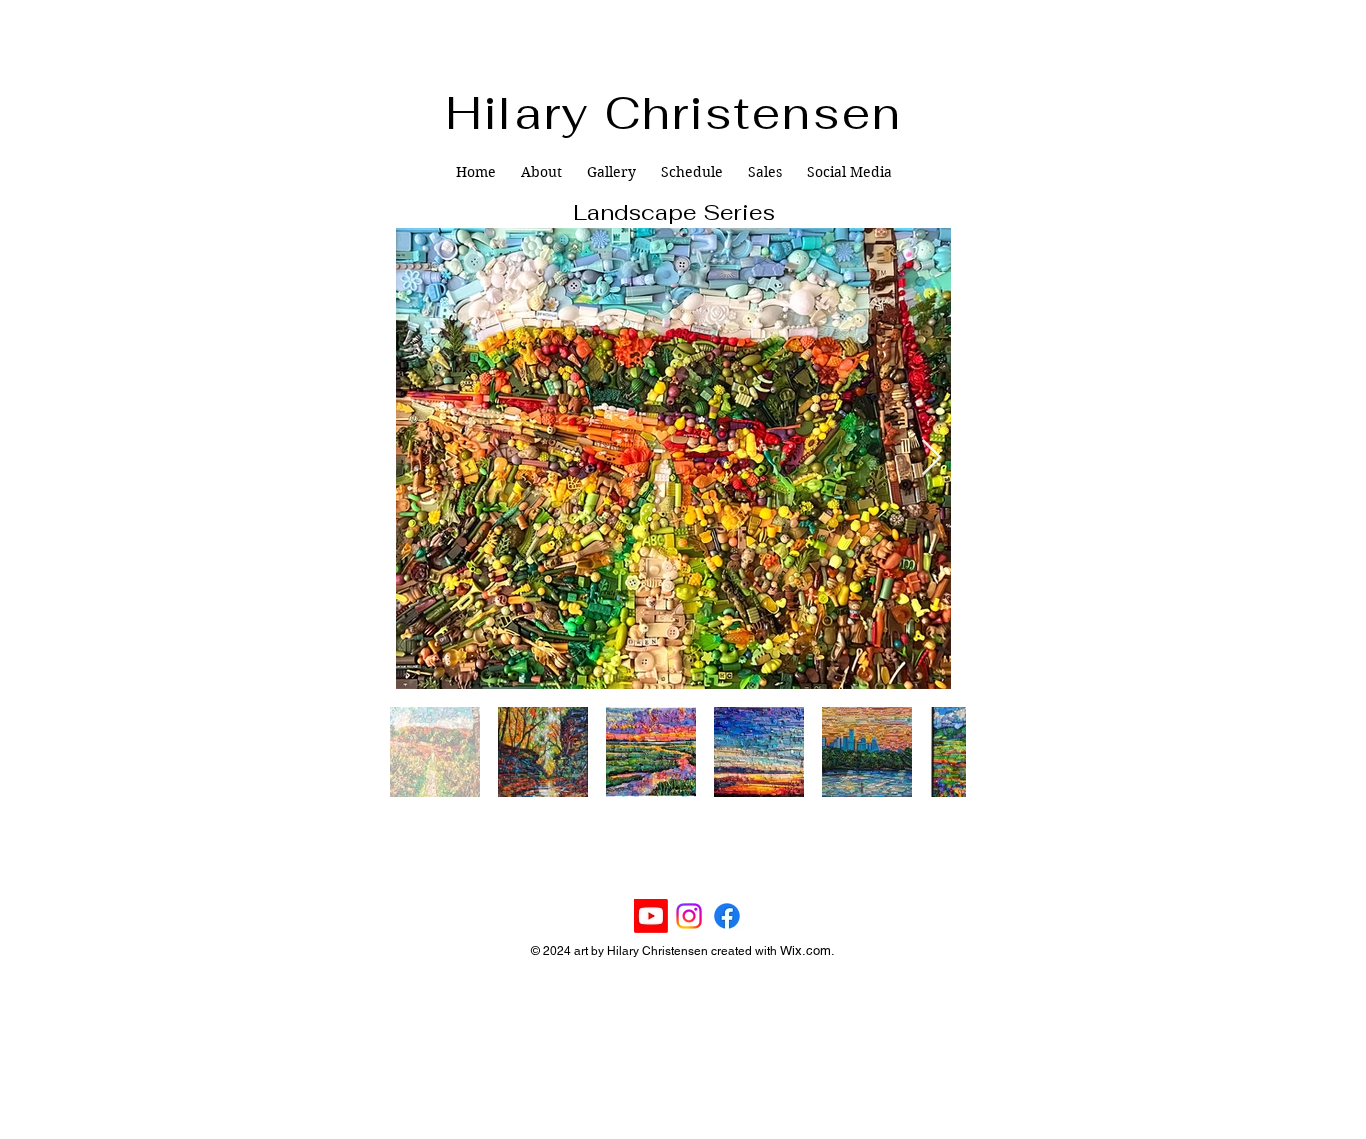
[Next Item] (931, 458)
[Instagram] (689, 916)
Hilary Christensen (674, 113)
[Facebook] (727, 916)
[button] (612, 172)
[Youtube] (651, 916)
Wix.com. (807, 950)
